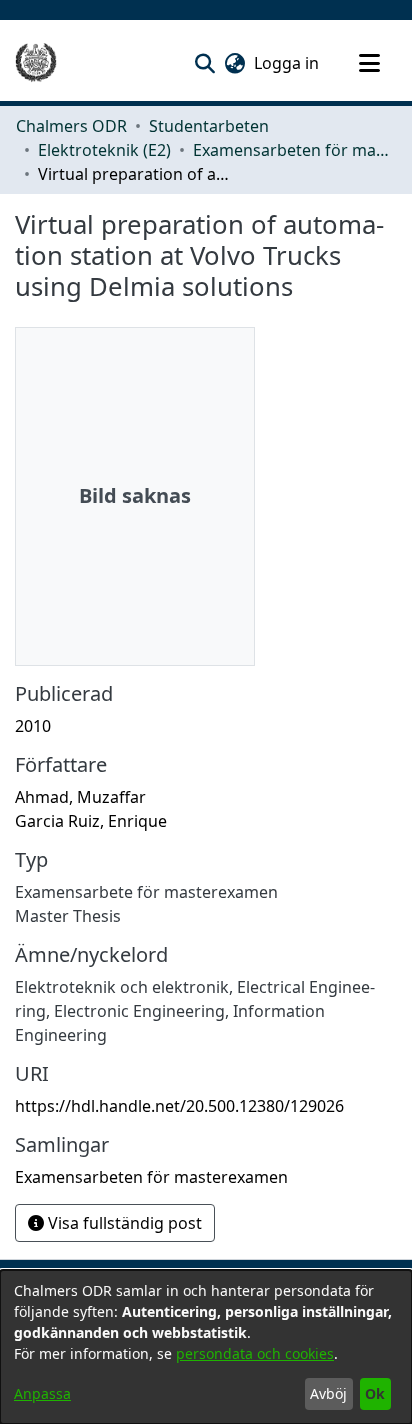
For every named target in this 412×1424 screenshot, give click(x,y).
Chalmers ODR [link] (71, 126)
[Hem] (36, 63)
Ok (375, 1393)
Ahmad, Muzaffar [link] (80, 797)
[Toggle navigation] (369, 63)
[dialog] (206, 1347)
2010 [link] (33, 726)
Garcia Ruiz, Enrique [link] (91, 821)
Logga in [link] (287, 63)
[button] (204, 63)
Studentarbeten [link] (209, 126)
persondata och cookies (255, 1353)
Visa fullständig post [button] (123, 1223)
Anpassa (42, 1393)
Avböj (328, 1393)
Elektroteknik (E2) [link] (104, 150)
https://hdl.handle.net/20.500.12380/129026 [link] (179, 1106)
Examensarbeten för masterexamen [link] (293, 150)
